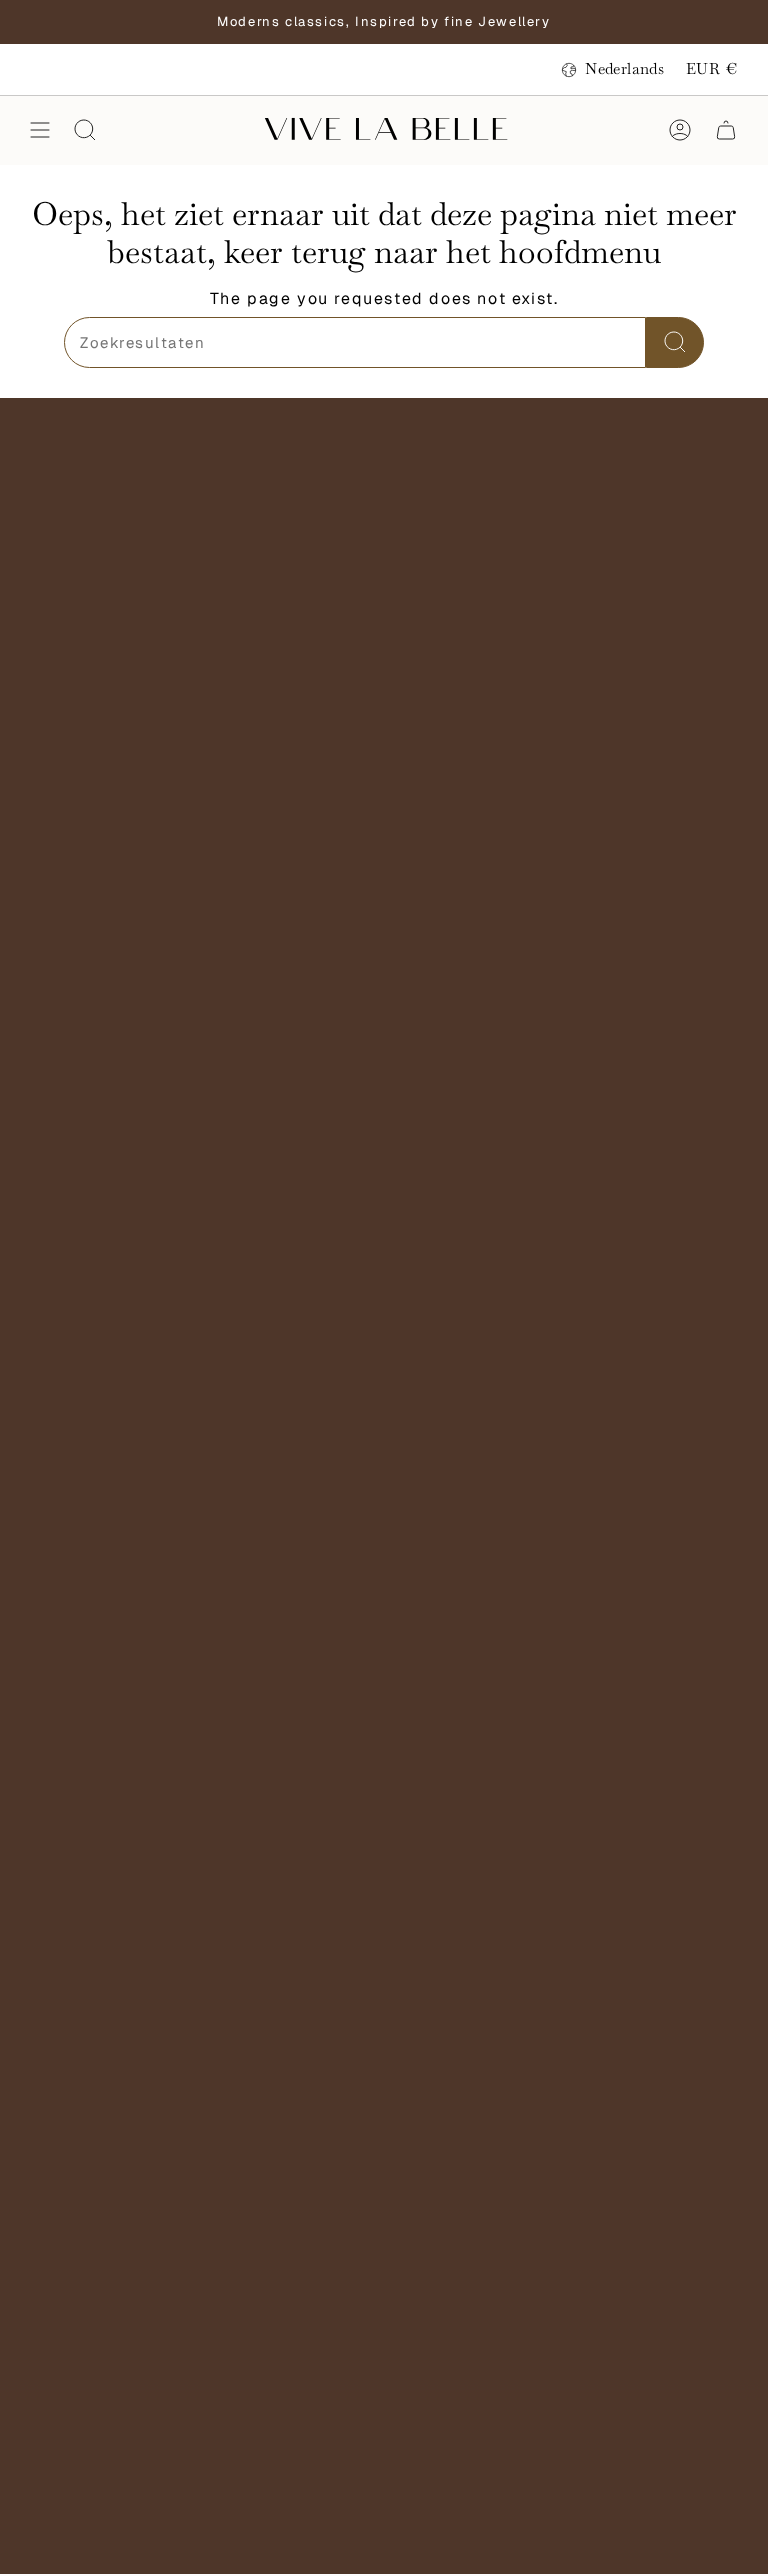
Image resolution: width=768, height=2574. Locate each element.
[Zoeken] (675, 342)
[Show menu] (40, 130)
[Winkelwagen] (726, 130)
